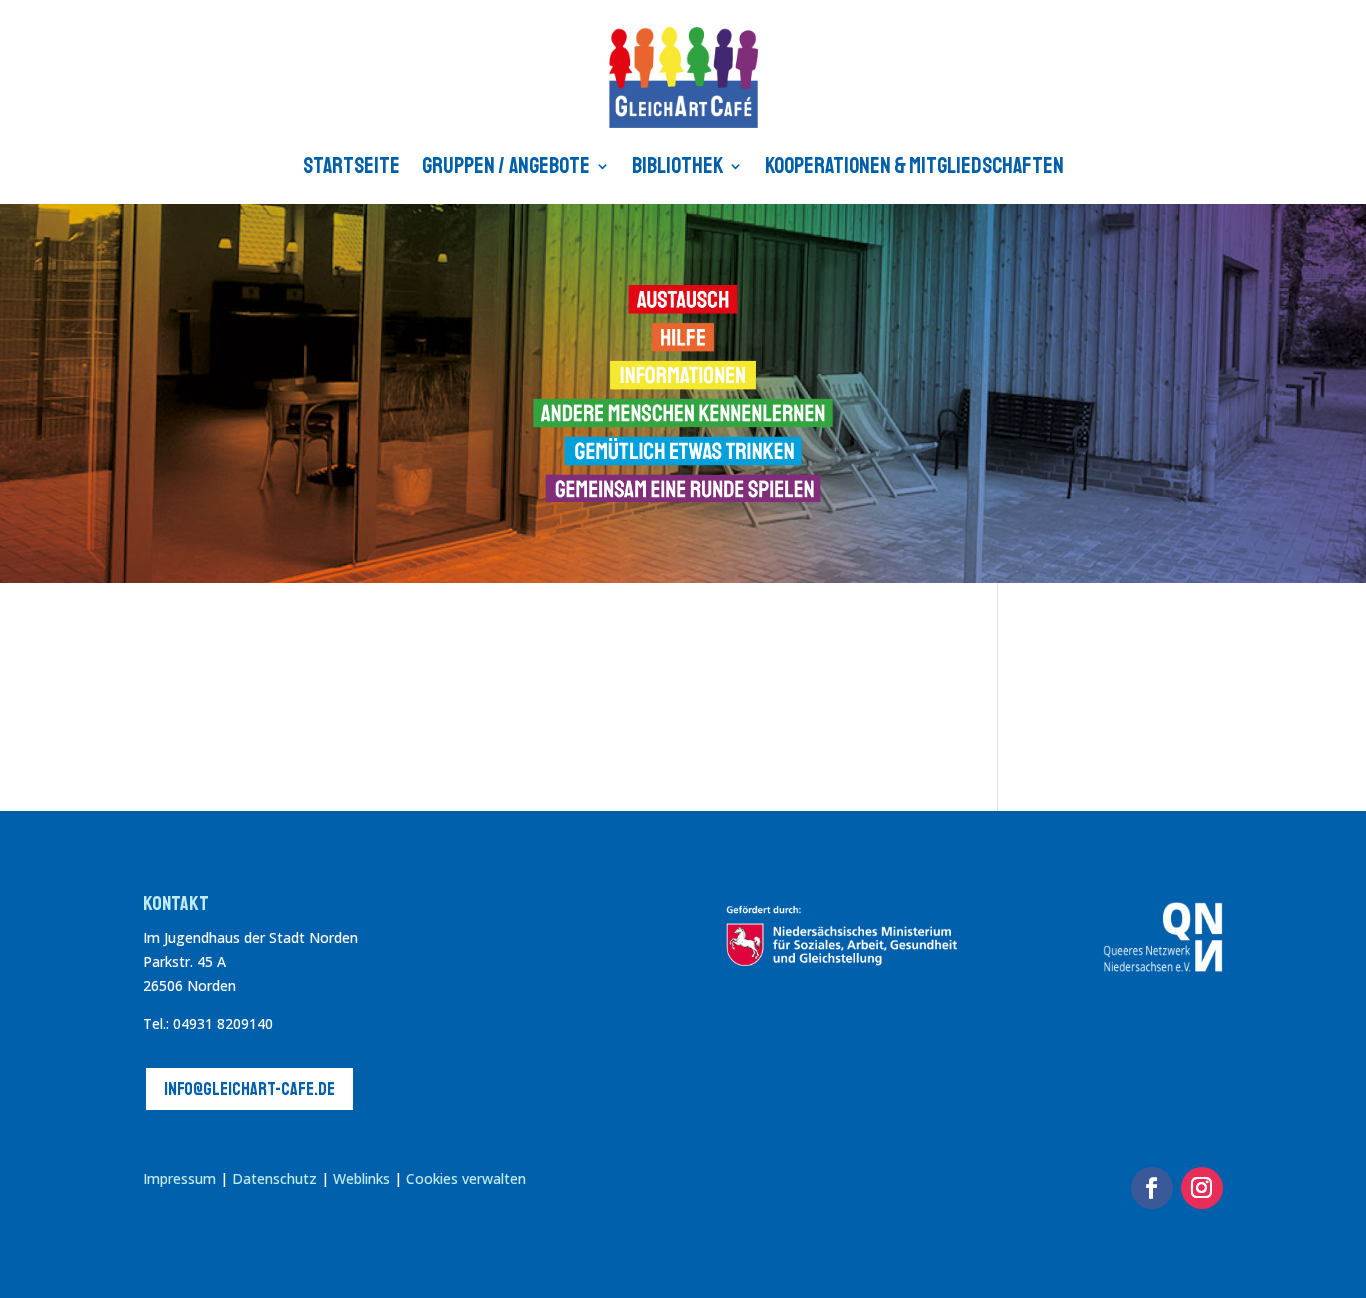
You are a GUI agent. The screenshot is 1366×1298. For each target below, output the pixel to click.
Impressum (179, 1178)
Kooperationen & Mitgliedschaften (914, 166)
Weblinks (363, 1178)
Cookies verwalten (466, 1178)
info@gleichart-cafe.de (249, 1089)
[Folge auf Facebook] (1152, 1188)
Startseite (351, 166)
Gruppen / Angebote (506, 166)
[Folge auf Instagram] (1202, 1188)
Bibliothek (677, 166)
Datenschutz (274, 1178)
